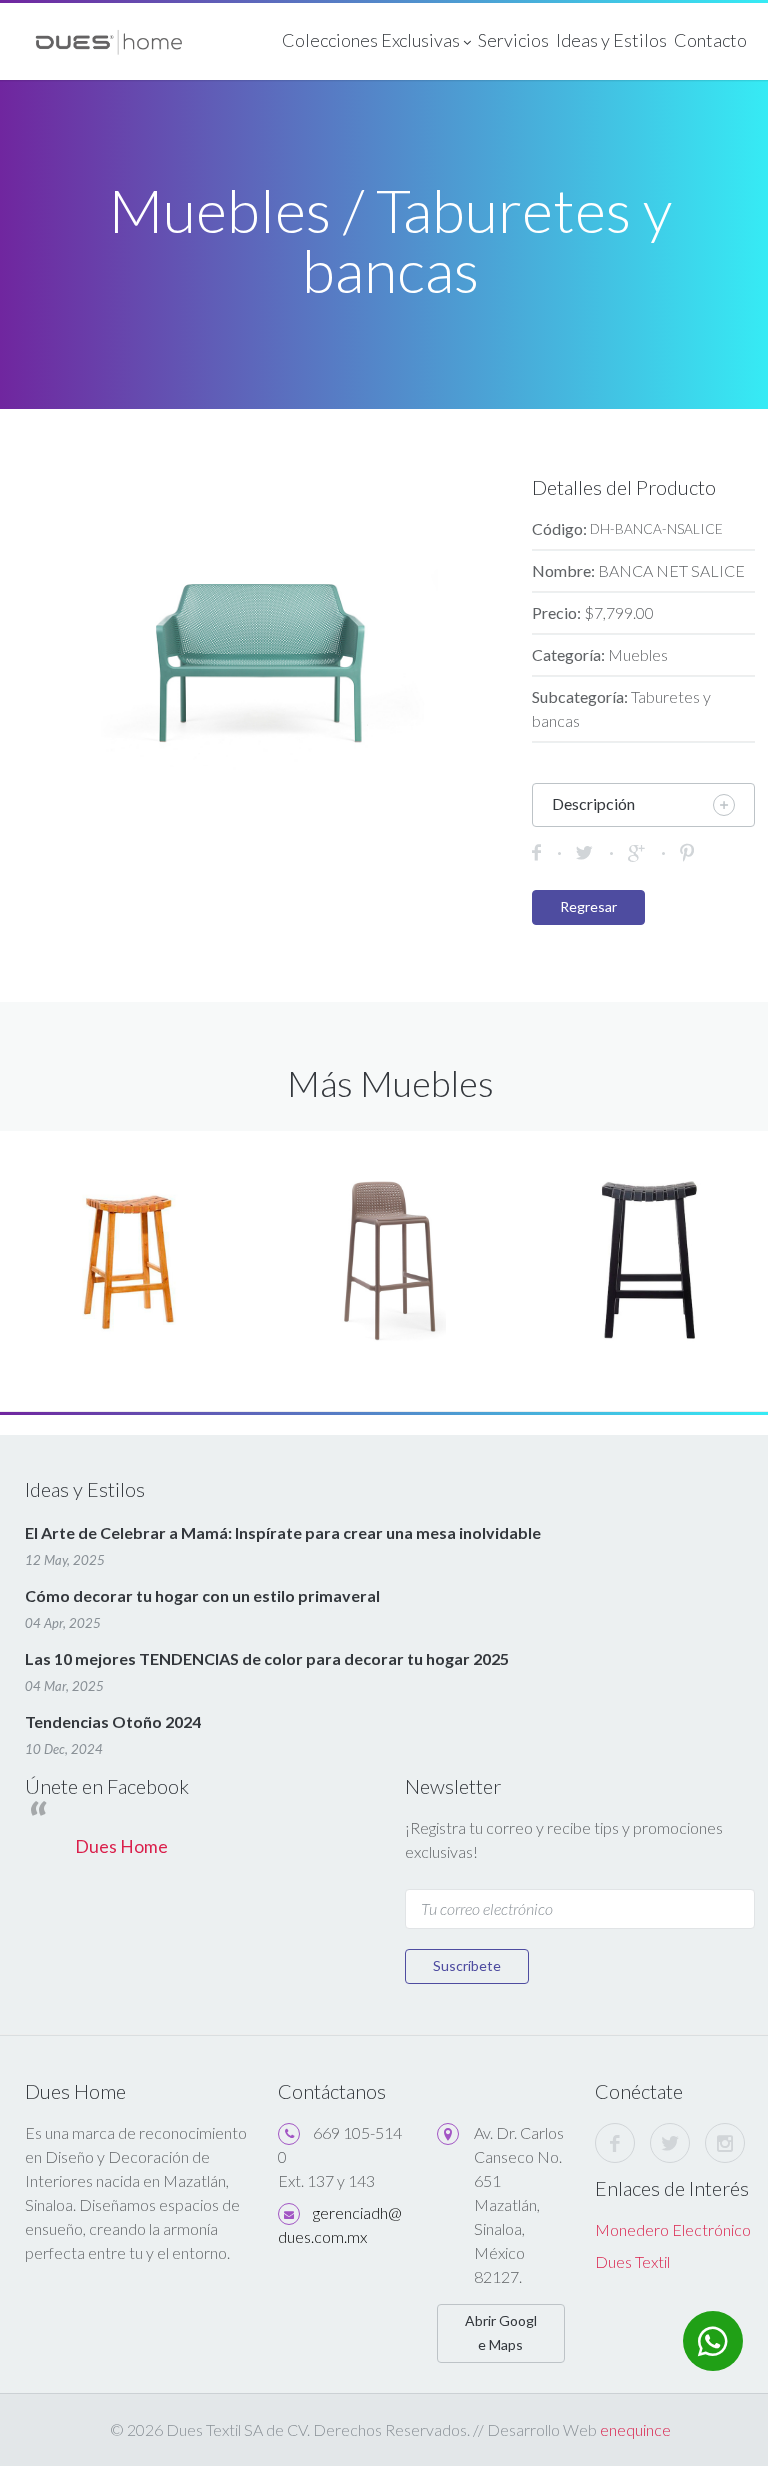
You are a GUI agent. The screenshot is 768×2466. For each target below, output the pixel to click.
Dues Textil (632, 2261)
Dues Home (121, 1846)
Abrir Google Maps (501, 2332)
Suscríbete (467, 1965)
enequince (635, 2429)
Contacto (710, 40)
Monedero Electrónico (673, 2229)
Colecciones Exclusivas (372, 40)
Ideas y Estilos (611, 40)
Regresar (588, 906)
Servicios (513, 40)
